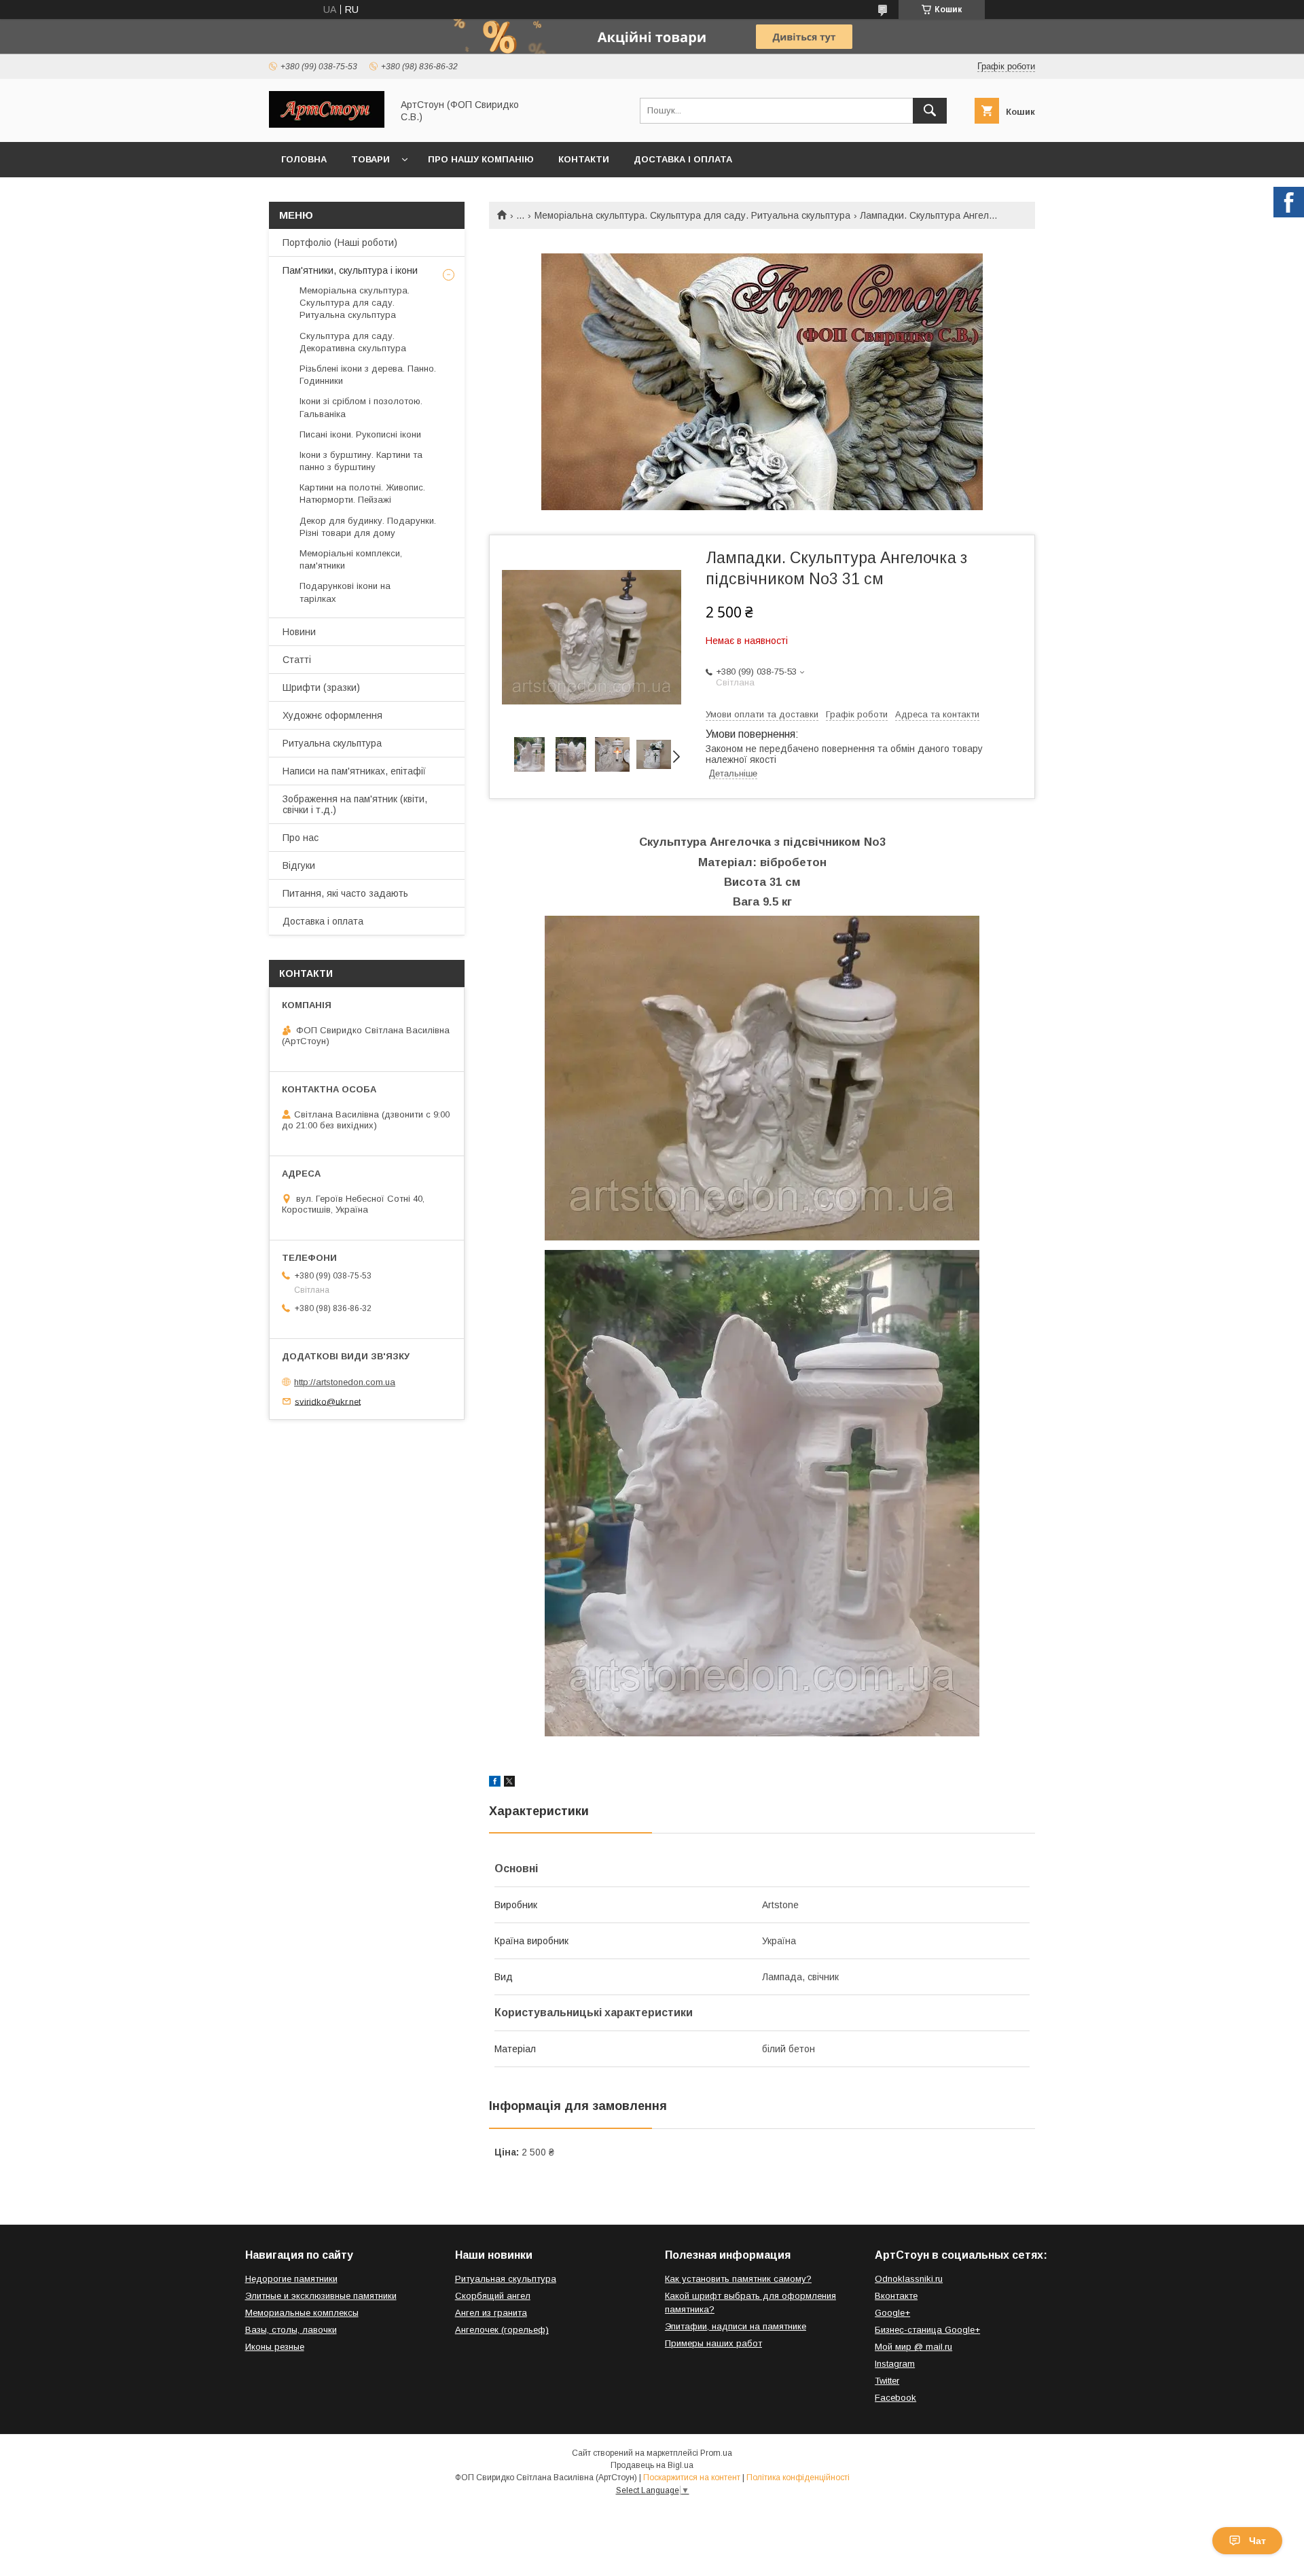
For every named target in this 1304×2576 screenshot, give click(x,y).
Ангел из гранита (491, 2313)
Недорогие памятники (291, 2279)
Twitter (887, 2381)
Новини (299, 632)
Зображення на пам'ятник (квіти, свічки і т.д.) (355, 804)
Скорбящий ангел (493, 2296)
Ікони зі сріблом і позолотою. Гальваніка (361, 407)
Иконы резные (275, 2347)
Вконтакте (896, 2296)
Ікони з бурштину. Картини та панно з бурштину (361, 461)
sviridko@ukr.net (328, 1401)
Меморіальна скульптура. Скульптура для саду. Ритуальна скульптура (692, 215)
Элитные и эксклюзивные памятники (321, 2296)
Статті (297, 660)
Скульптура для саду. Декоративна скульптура (353, 342)
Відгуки (299, 865)
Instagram (895, 2364)
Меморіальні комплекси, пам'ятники (351, 559)
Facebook (895, 2398)
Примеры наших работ (713, 2343)
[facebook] (495, 1783)
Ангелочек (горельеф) (502, 2330)
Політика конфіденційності (798, 2477)
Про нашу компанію (481, 159)
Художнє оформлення (332, 715)
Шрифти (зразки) (321, 687)
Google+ (892, 2313)
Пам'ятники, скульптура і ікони (350, 270)
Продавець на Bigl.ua (652, 2465)
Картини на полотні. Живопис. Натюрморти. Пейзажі (362, 494)
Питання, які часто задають (345, 893)
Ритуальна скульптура (332, 743)
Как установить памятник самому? (738, 2279)
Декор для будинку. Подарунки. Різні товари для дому (368, 527)
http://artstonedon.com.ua (345, 1382)
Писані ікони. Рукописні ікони (360, 434)
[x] (509, 1783)
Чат (1257, 2541)
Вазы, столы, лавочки (291, 2330)
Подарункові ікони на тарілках (345, 592)
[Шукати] (930, 111)
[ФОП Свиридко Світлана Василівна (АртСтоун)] (327, 124)
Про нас (301, 838)
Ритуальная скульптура (506, 2279)
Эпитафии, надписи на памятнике (736, 2326)
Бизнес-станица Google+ (927, 2330)
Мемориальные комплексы (302, 2313)
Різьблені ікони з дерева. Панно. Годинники (368, 375)
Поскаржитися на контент (692, 2477)
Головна (304, 159)
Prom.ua (716, 2453)
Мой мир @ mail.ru (913, 2347)
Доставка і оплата (683, 159)
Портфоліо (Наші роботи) (340, 243)
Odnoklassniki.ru (909, 2279)
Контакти (584, 159)
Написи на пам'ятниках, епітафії (354, 771)
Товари (370, 159)
